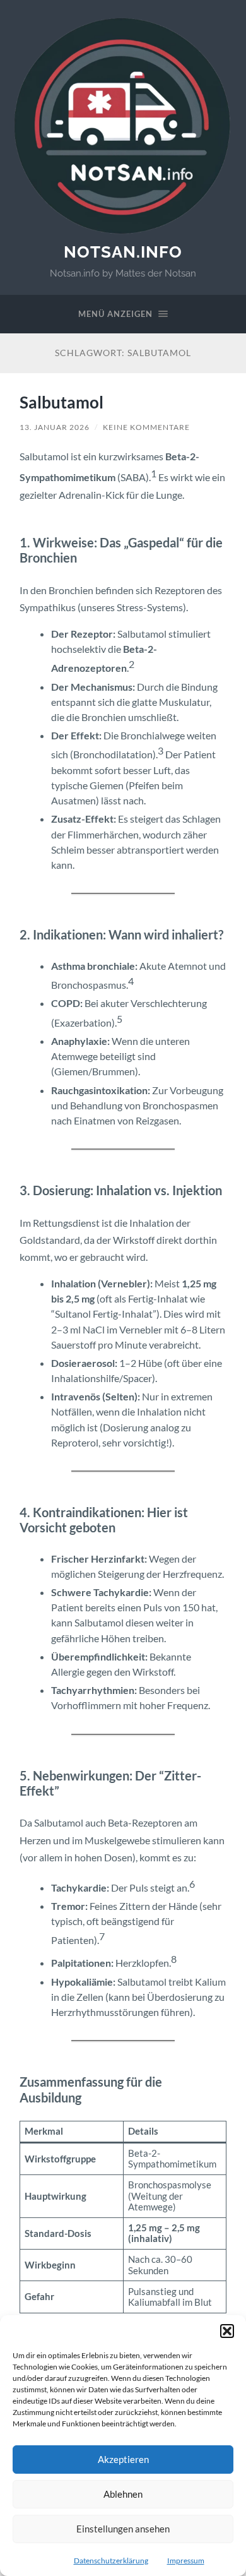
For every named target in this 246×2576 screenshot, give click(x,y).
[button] (227, 2331)
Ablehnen (123, 2494)
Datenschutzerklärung (111, 2561)
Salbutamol (61, 402)
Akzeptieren (123, 2459)
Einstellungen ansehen (123, 2529)
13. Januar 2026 (55, 427)
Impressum (186, 2561)
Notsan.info (123, 252)
